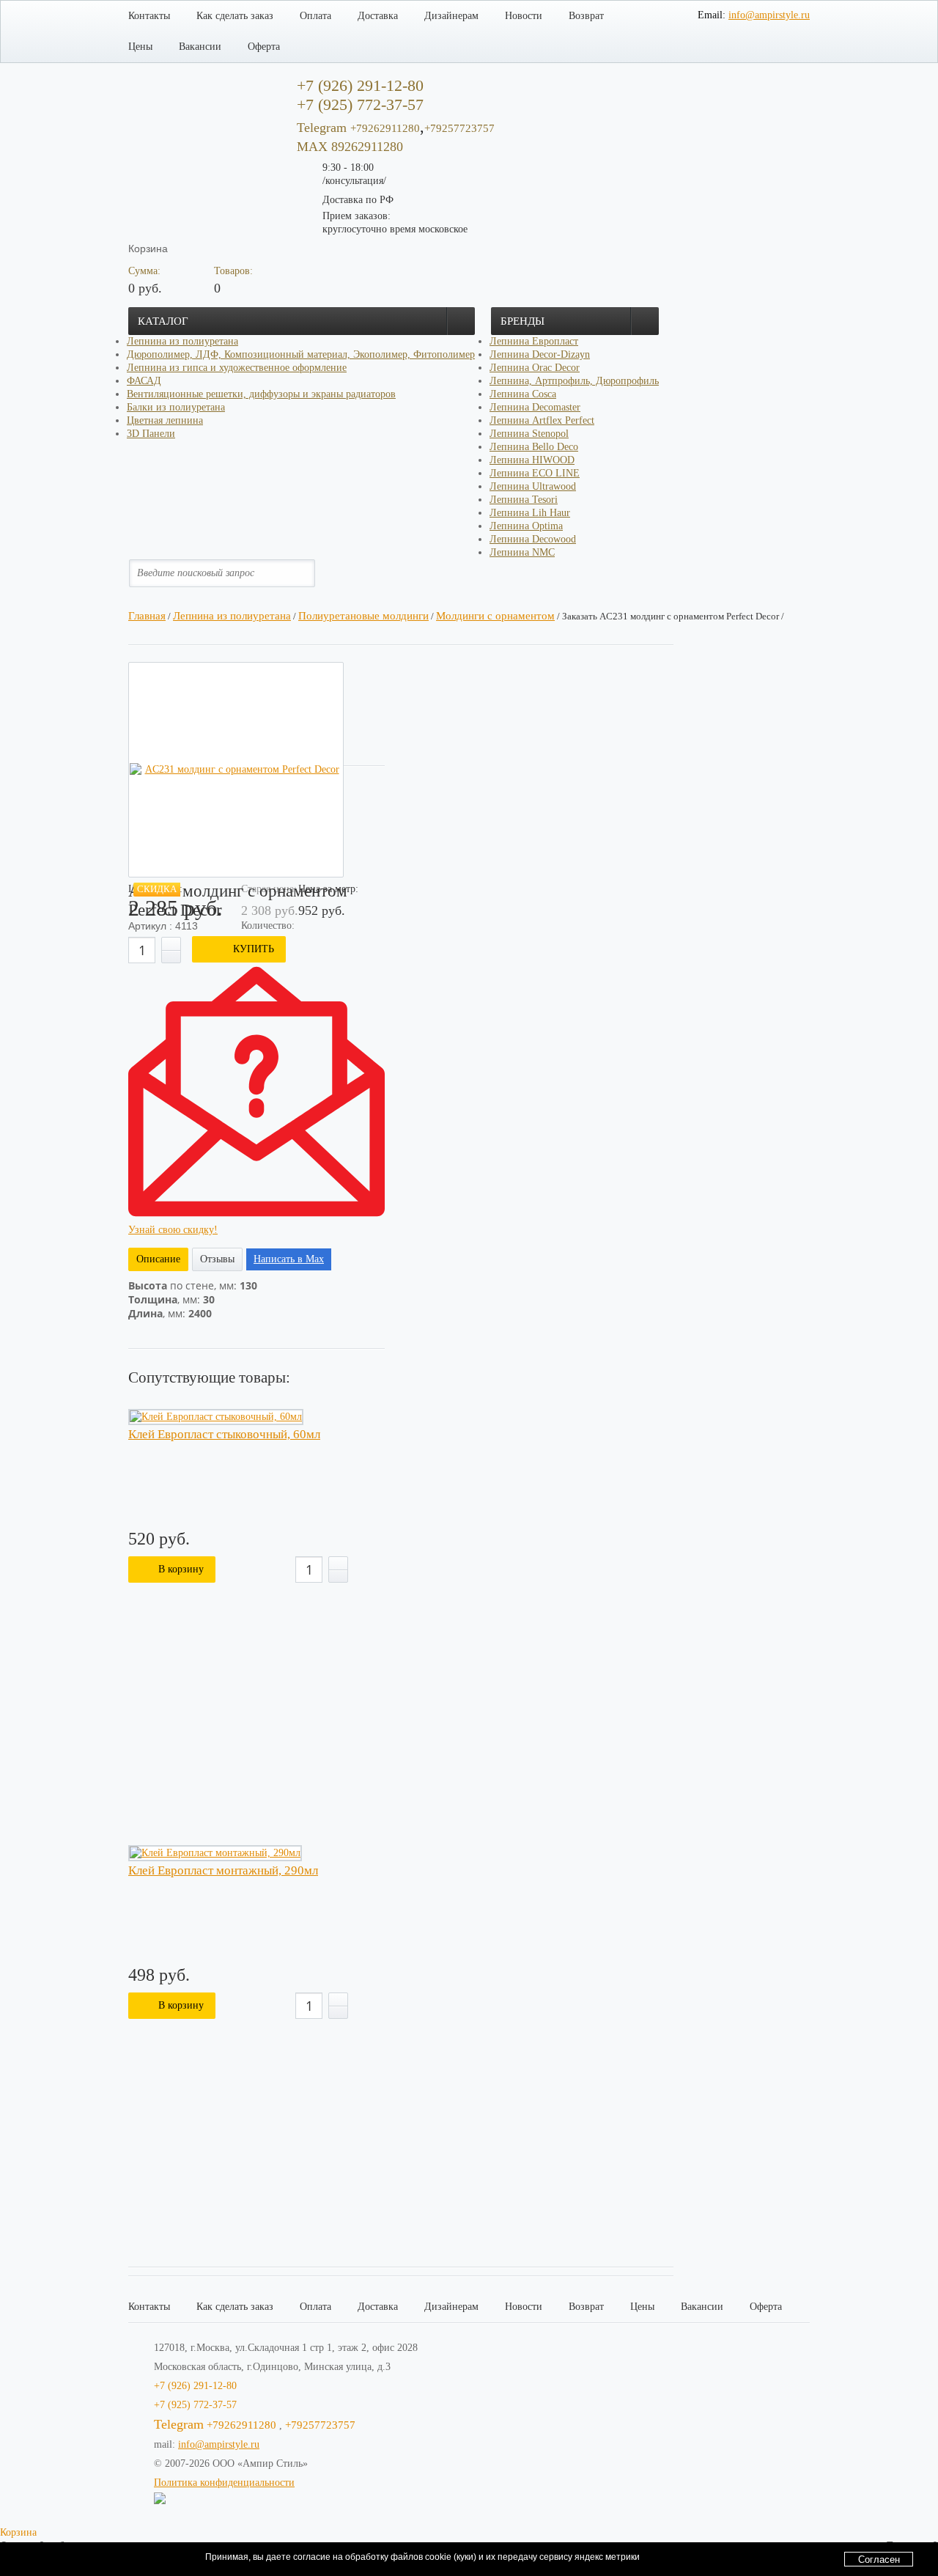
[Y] (316, 573)
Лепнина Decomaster (535, 407)
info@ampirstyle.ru (769, 15)
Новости (524, 16)
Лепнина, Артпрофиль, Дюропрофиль (574, 381)
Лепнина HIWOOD (532, 460)
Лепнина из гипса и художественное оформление (237, 368)
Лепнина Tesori (524, 500)
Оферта (264, 47)
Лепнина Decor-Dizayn (540, 354)
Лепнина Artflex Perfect (542, 420)
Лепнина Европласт (534, 341)
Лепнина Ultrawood (533, 486)
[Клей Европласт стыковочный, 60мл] (216, 1417)
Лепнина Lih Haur (530, 513)
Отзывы (217, 1259)
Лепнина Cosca (523, 394)
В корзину (181, 1569)
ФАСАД (144, 381)
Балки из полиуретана (176, 407)
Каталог (163, 321)
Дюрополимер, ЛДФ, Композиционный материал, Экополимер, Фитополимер (301, 354)
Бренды (522, 321)
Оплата (315, 16)
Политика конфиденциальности (224, 2483)
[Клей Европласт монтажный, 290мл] (215, 1853)
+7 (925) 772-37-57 (195, 2405)
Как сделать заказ (235, 16)
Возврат (586, 16)
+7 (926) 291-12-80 (195, 2386)
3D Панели (151, 434)
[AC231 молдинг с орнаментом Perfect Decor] (236, 770)
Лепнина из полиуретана (182, 341)
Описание (158, 1259)
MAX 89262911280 (350, 147)
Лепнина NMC (522, 552)
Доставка (378, 16)
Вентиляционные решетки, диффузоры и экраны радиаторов (261, 394)
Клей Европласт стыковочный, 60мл (224, 1435)
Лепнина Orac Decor (535, 368)
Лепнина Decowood (533, 539)
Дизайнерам (451, 16)
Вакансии (200, 47)
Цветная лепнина (165, 420)
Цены (140, 47)
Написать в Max (289, 1259)
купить (254, 949)
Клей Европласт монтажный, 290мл (223, 1871)
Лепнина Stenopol (529, 434)
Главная (147, 616)
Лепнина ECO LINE (535, 473)
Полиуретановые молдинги (363, 616)
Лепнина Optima (526, 526)
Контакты (149, 16)
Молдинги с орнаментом (495, 616)
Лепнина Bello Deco (534, 447)
